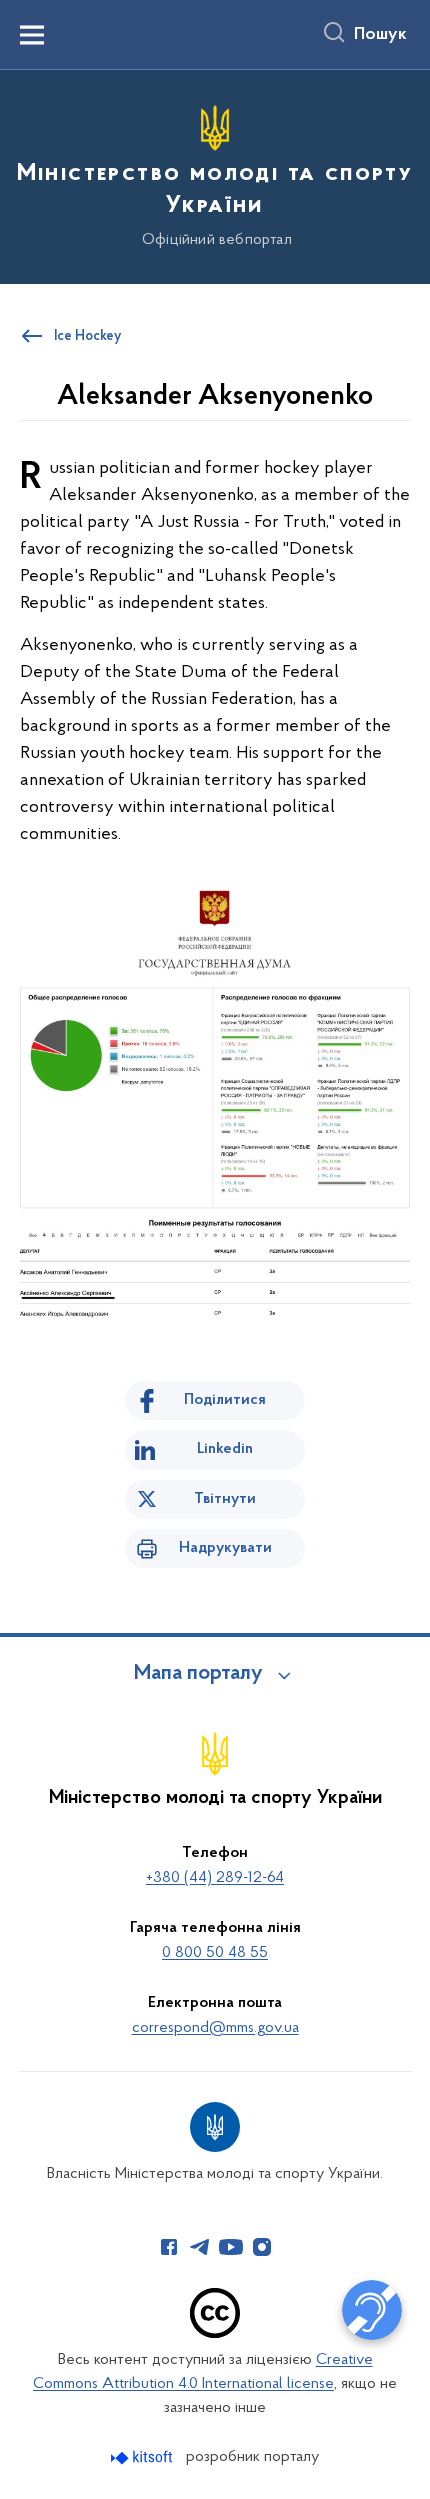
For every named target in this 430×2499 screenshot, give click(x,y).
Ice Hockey (87, 337)
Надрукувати (225, 1548)
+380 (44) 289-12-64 (215, 1878)
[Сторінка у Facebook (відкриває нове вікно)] (169, 2247)
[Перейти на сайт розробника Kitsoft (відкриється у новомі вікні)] (143, 2457)
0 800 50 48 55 (215, 1953)
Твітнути (225, 1499)
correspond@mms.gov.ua (215, 2028)
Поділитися (225, 1400)
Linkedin (225, 1449)
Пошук (380, 35)
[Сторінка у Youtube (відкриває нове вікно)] (231, 2247)
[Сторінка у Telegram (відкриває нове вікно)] (200, 2247)
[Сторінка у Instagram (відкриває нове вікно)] (262, 2247)
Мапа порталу (198, 1674)
